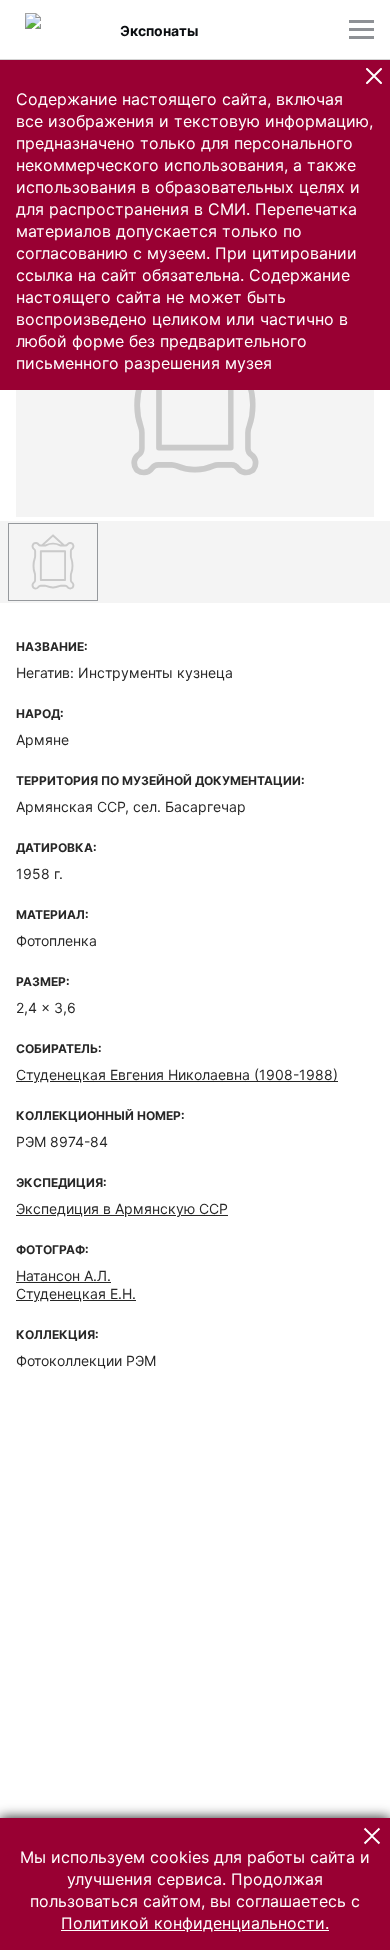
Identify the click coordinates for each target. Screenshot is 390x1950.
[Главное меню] (361, 29)
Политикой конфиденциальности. (195, 1923)
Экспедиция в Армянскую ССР (122, 1208)
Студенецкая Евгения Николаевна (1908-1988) (177, 1074)
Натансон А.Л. (63, 1275)
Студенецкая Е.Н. (76, 1293)
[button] (374, 76)
